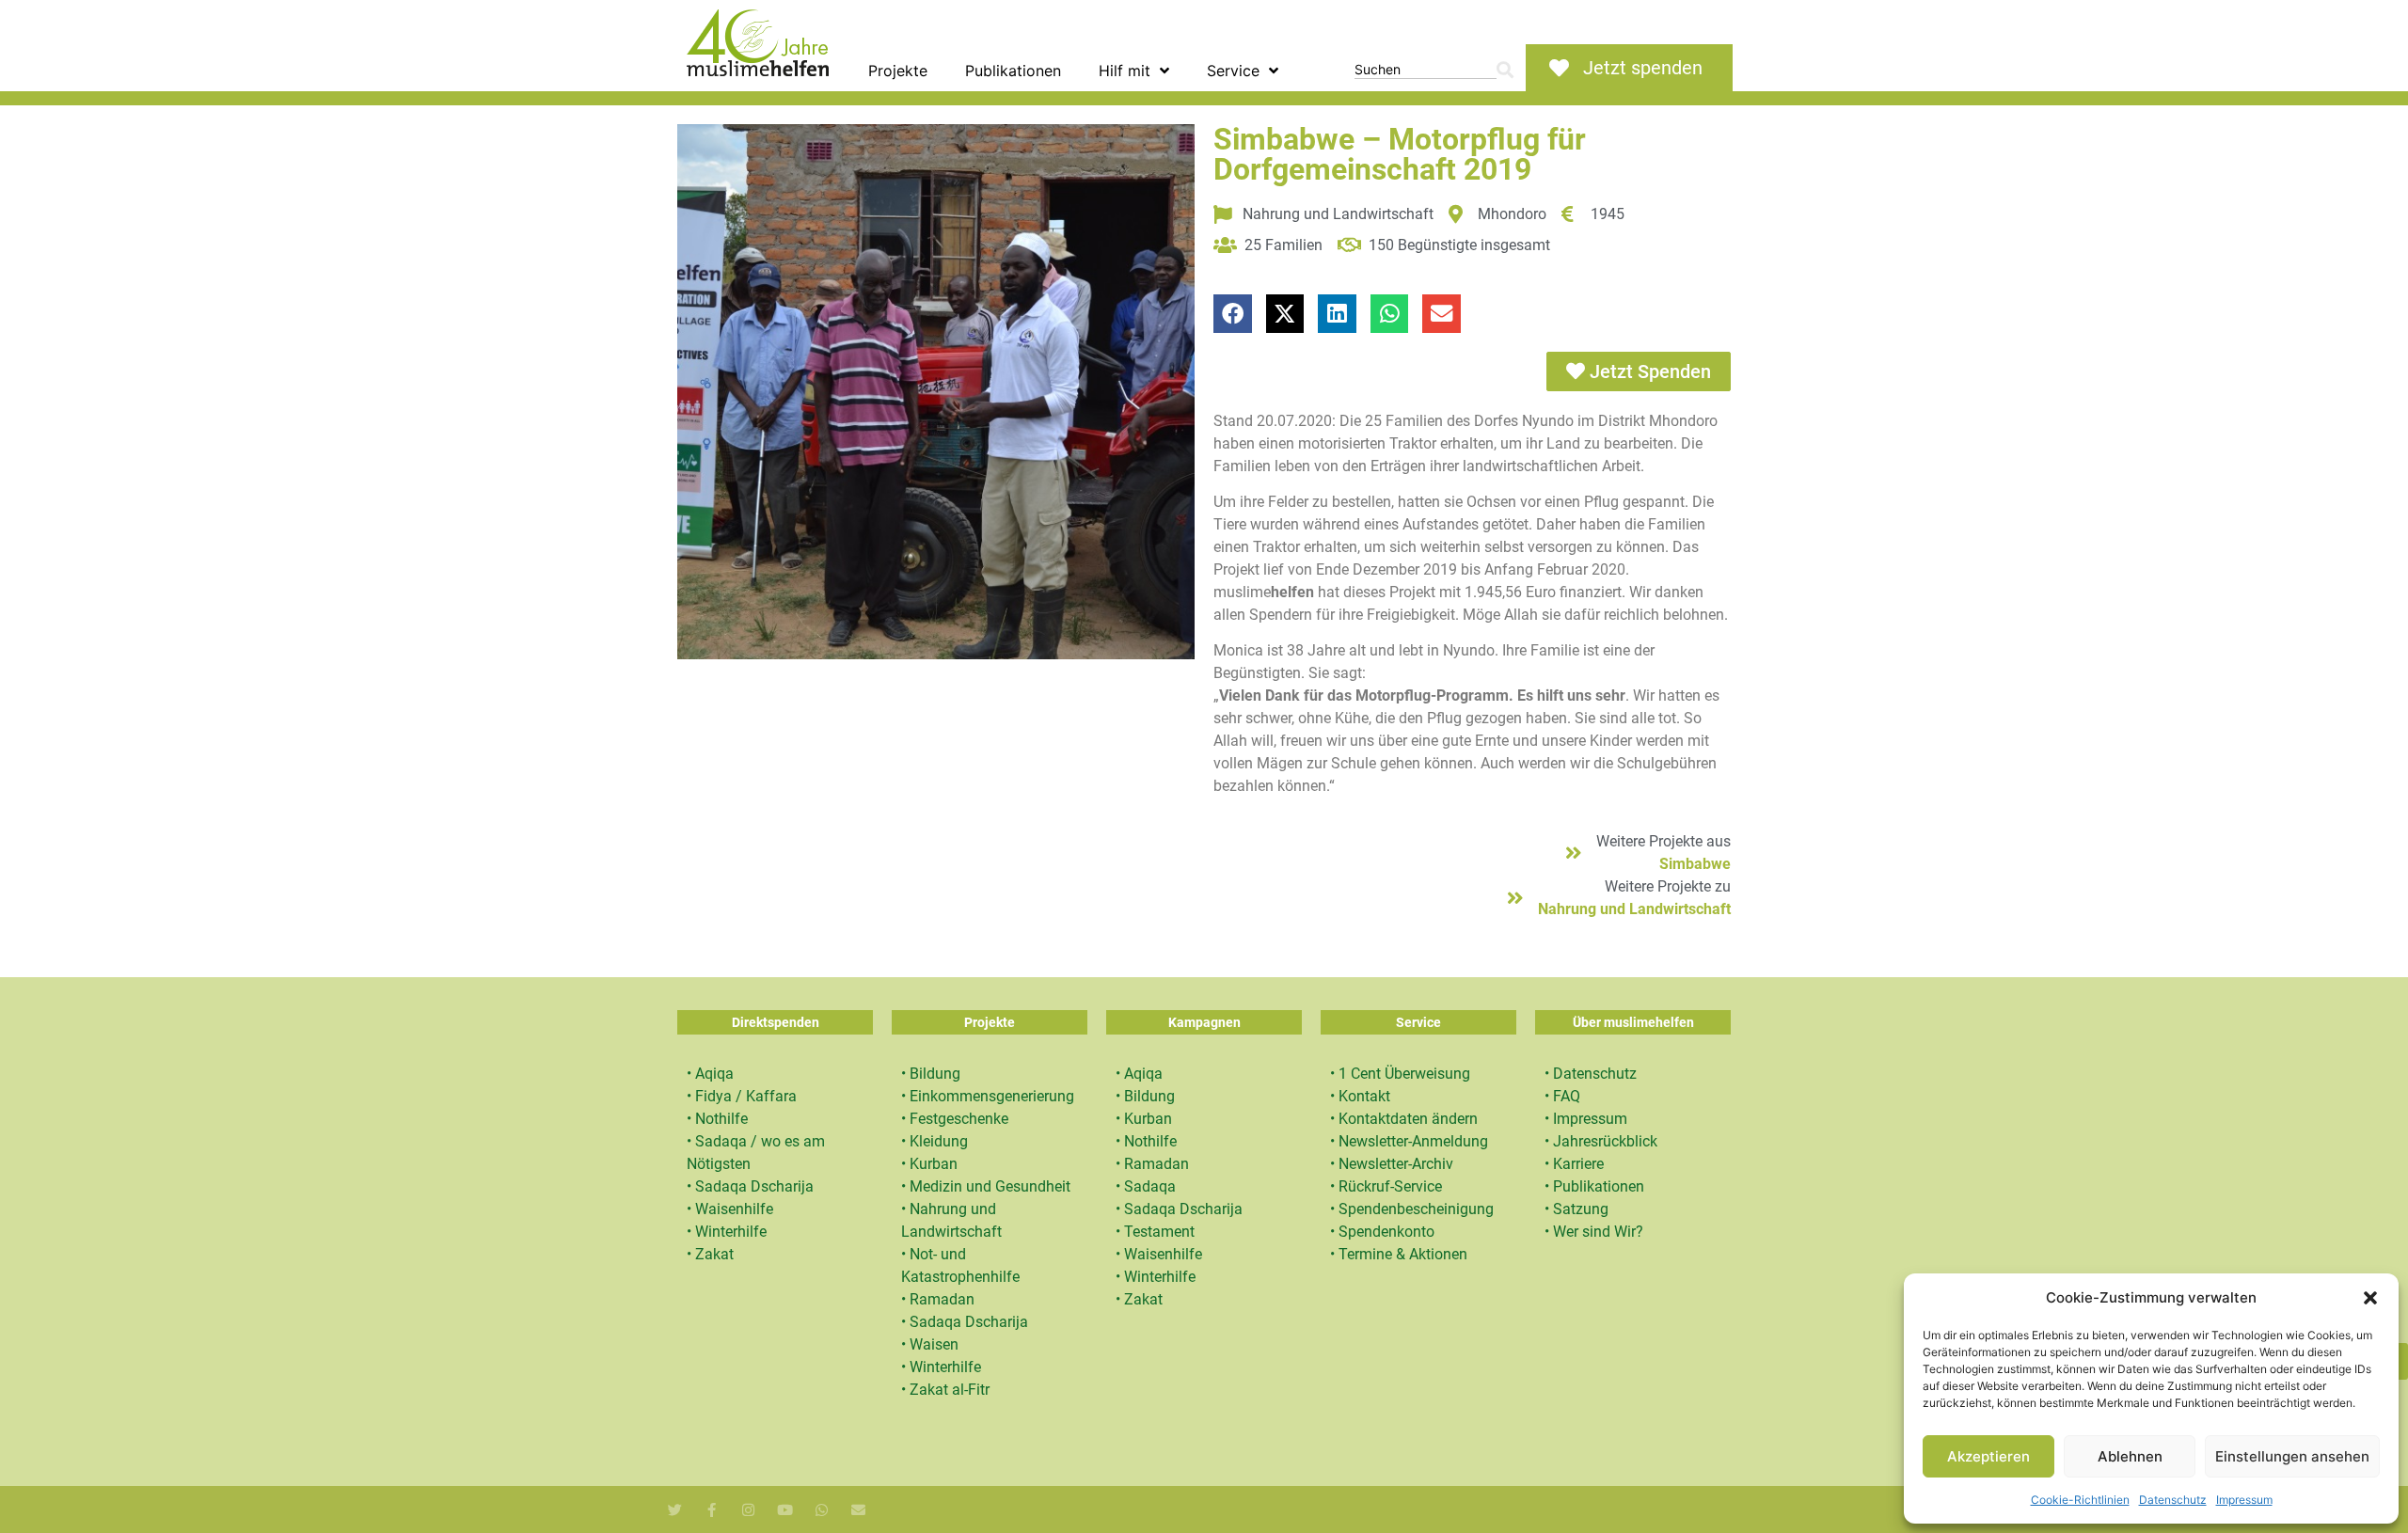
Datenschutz (2173, 1500)
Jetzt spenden (1643, 68)
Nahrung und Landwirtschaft (1634, 909)
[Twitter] (675, 1510)
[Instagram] (748, 1510)
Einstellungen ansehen (2292, 1456)
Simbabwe (1695, 864)
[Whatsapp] (822, 1510)
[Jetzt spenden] (1559, 68)
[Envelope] (858, 1510)
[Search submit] (1505, 70)
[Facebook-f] (712, 1510)
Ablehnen (2130, 1456)
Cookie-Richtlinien (2080, 1500)
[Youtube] (785, 1510)
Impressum (2244, 1500)
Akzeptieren (1988, 1456)
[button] (2370, 1298)
